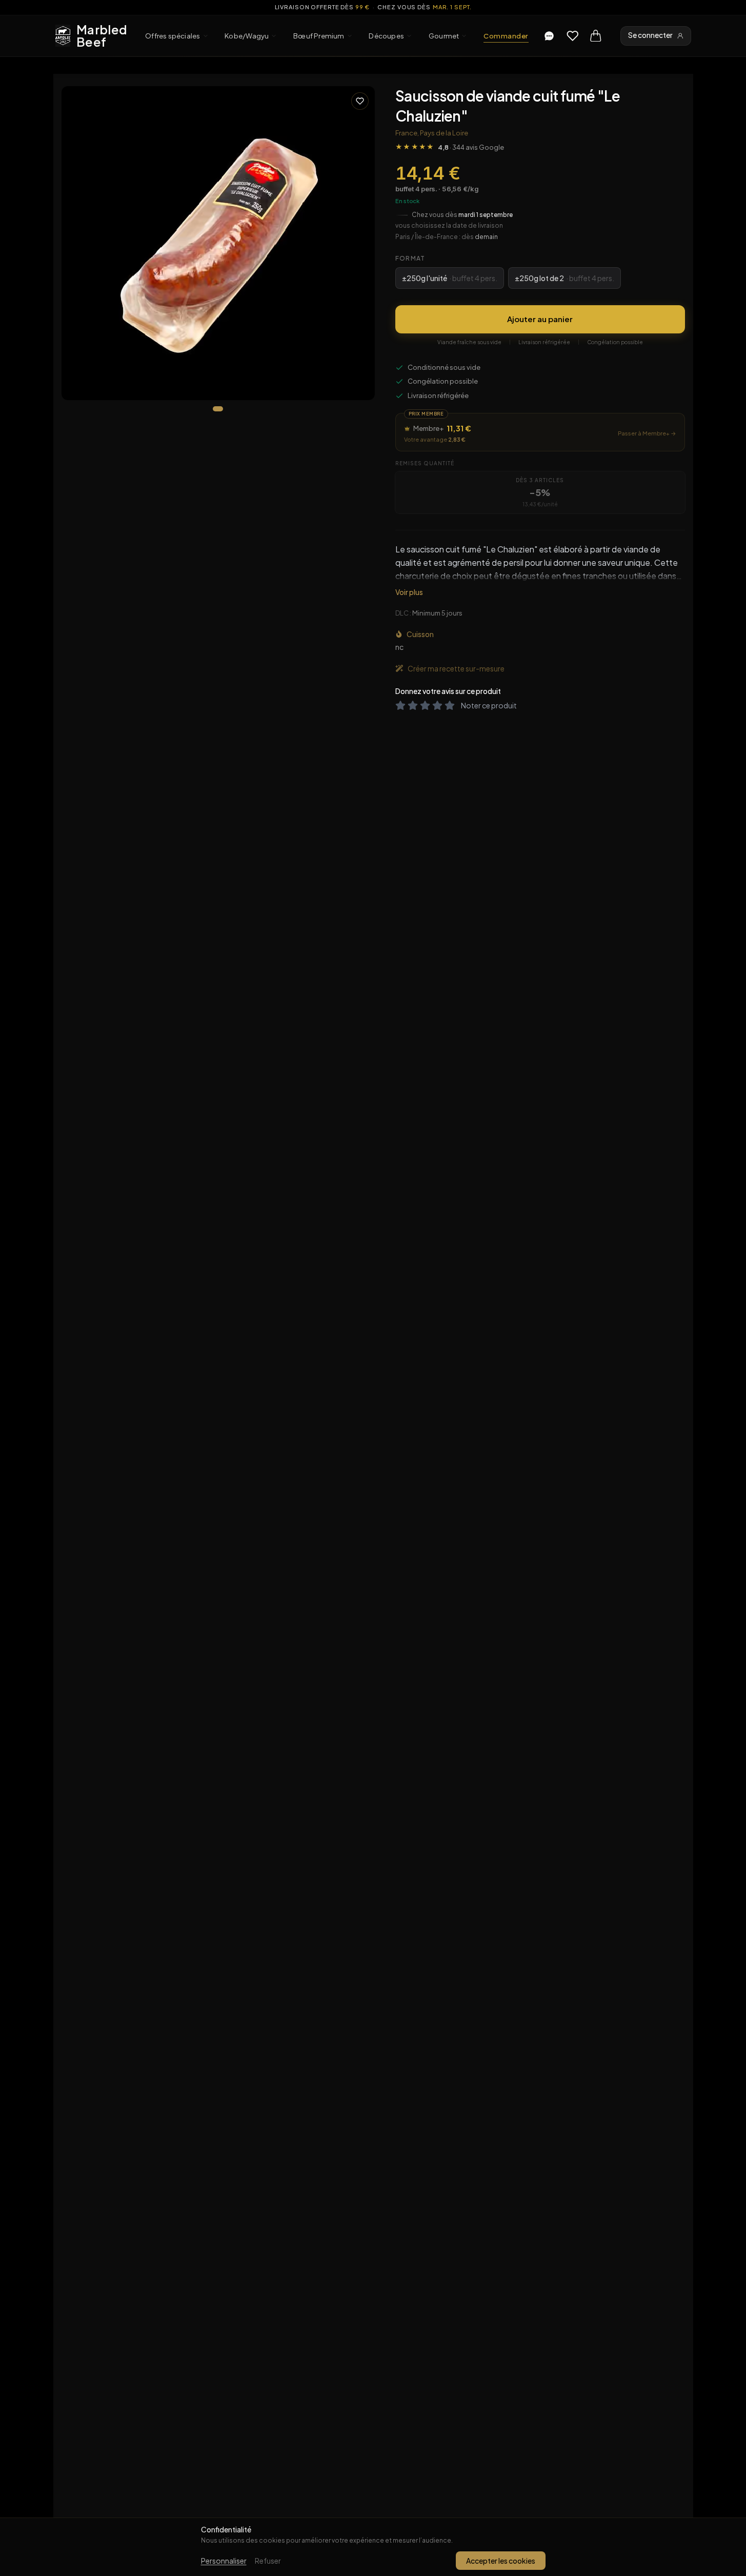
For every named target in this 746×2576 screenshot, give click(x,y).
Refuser (268, 2561)
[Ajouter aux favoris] (360, 101)
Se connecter (650, 35)
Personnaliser (224, 2561)
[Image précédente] (78, 243)
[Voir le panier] (596, 36)
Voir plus (409, 592)
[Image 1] (218, 409)
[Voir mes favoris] (573, 36)
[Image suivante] (358, 243)
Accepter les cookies (501, 2561)
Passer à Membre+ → (647, 433)
